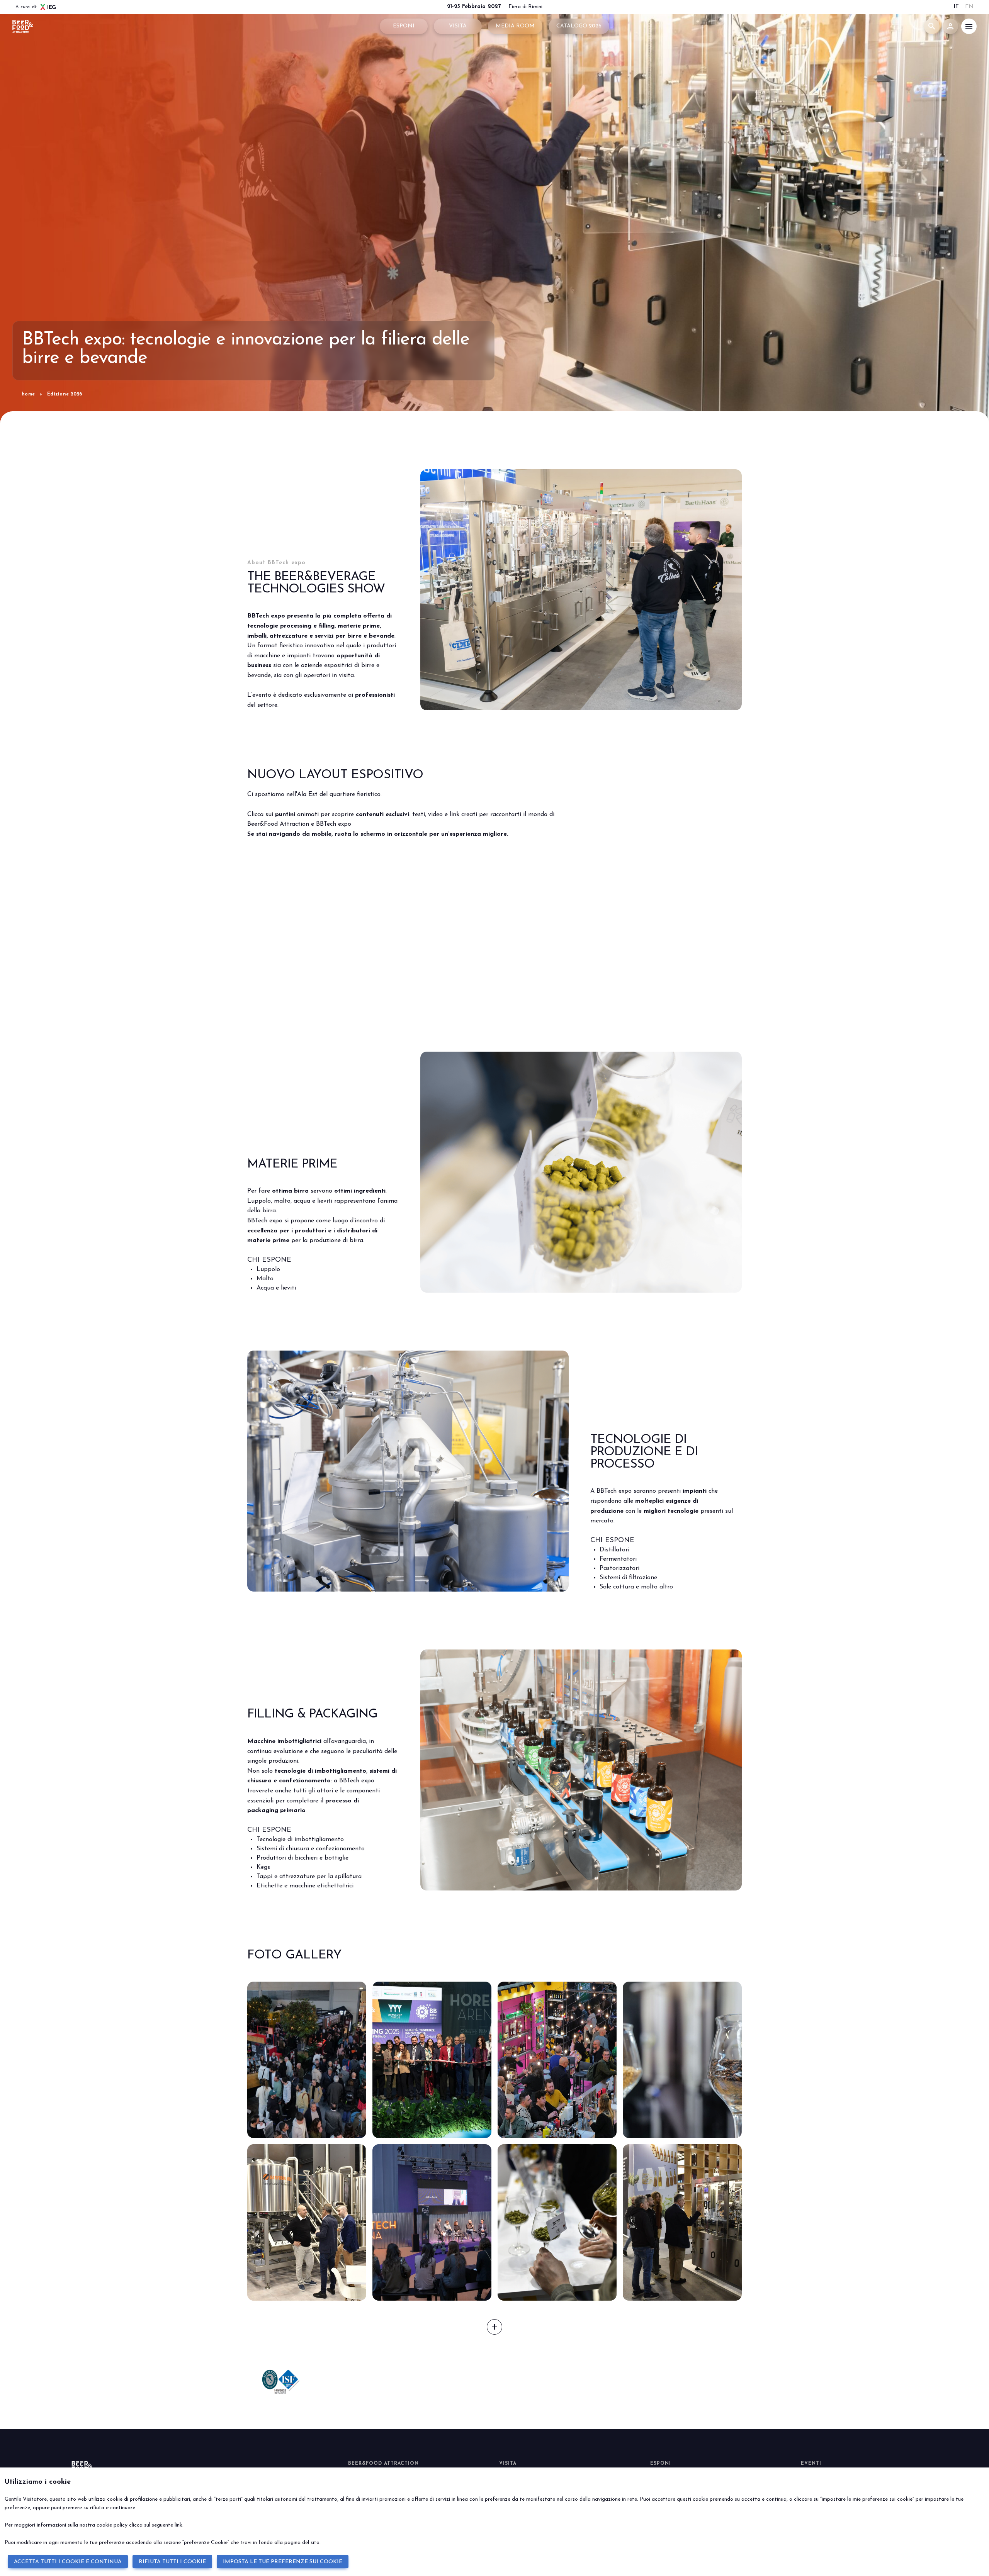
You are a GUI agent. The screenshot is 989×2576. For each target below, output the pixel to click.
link (178, 2525)
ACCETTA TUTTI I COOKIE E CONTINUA (68, 2562)
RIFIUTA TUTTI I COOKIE (172, 2562)
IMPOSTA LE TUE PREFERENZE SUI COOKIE (283, 2562)
